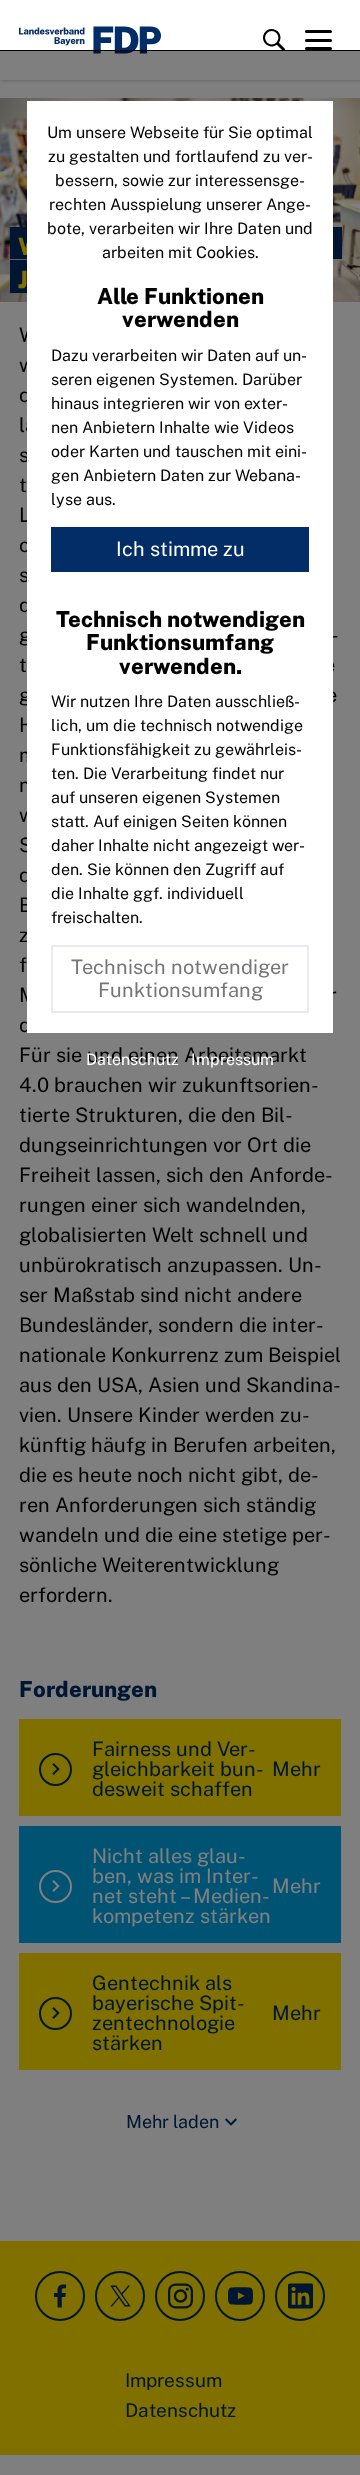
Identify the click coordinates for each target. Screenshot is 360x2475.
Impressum (232, 1059)
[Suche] (274, 40)
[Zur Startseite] (90, 40)
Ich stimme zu (180, 549)
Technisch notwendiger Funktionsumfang (180, 978)
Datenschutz (132, 1059)
